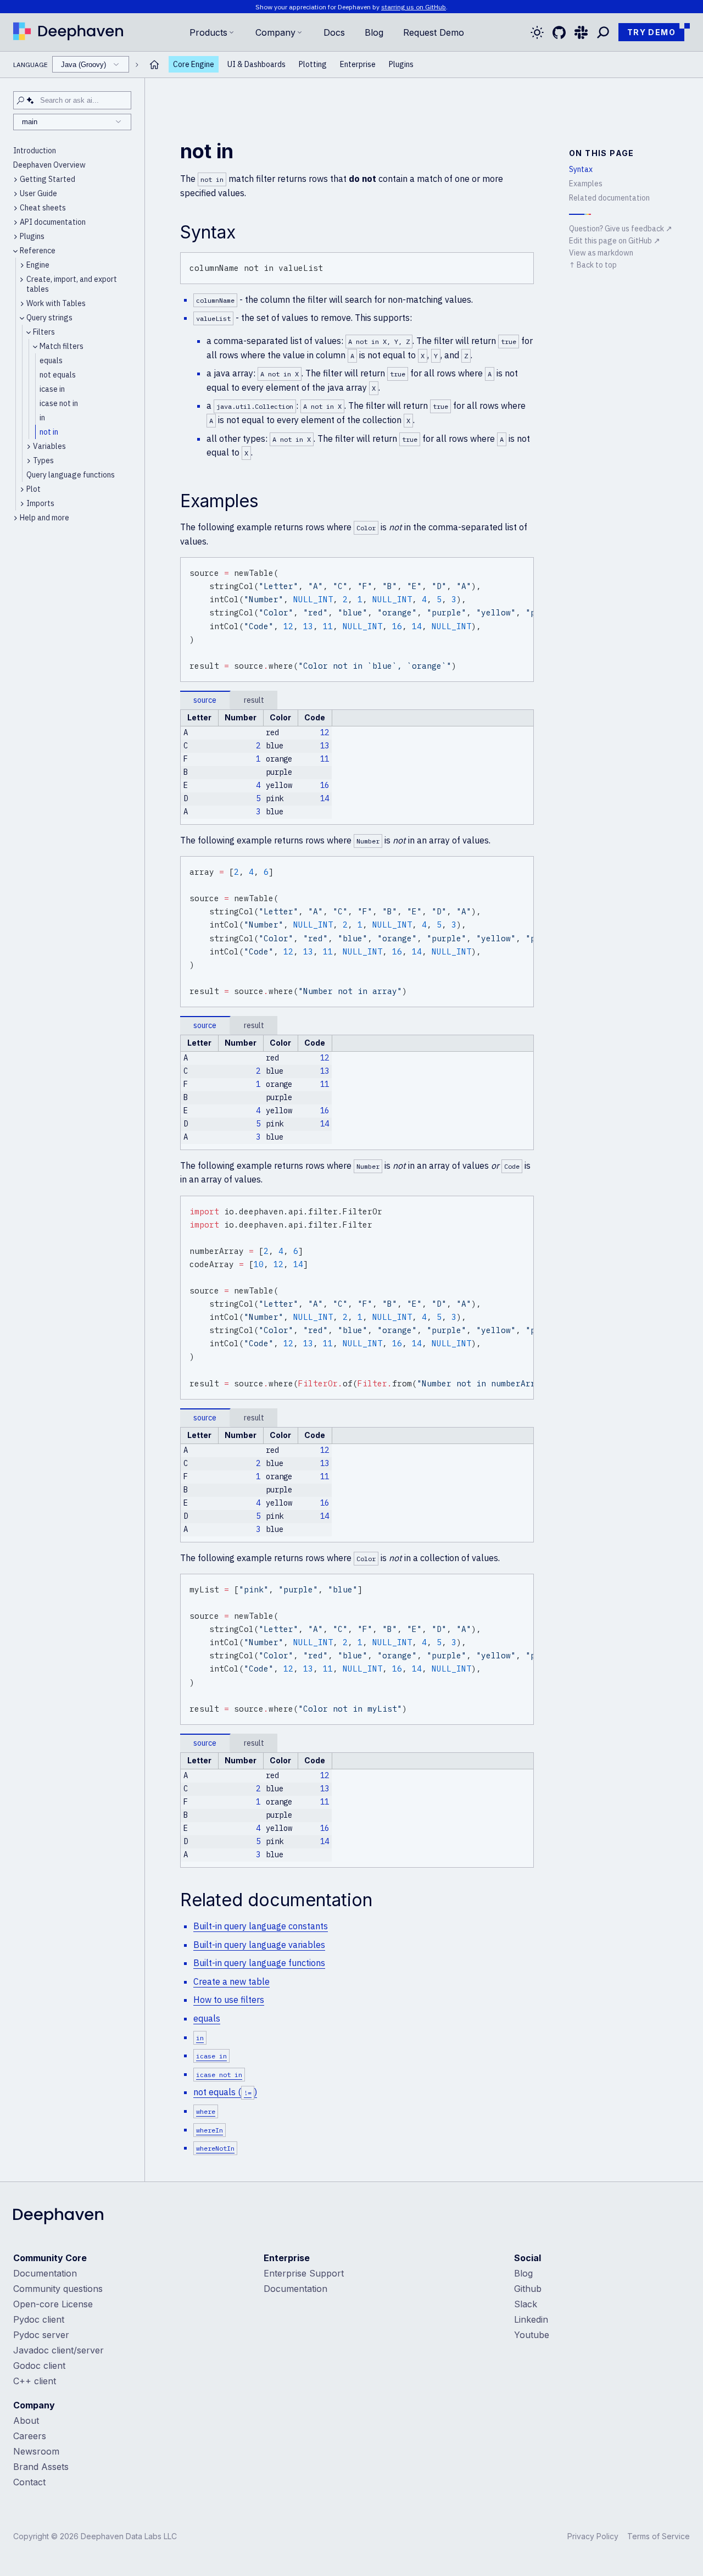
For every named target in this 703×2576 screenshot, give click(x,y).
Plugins (401, 65)
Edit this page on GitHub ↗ (615, 241)
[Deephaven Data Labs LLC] (58, 2217)
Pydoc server (41, 2335)
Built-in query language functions (259, 1963)
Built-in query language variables (259, 1945)
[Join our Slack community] (581, 32)
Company (275, 32)
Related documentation (609, 198)
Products (208, 32)
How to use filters (229, 2000)
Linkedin (531, 2319)
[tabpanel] (357, 767)
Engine (38, 265)
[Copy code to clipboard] (523, 263)
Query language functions (71, 475)
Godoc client (39, 2366)
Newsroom (36, 2451)
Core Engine (194, 65)
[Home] (68, 32)
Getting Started (48, 179)
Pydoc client (39, 2319)
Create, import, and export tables (72, 284)
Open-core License (53, 2304)
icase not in (59, 403)
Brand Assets (41, 2467)
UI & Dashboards (256, 65)
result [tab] (254, 700)
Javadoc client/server (58, 2350)
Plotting (313, 65)
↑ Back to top (593, 265)
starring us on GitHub (414, 7)
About (26, 2420)
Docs (334, 32)
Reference (38, 251)
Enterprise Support (304, 2273)
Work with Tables (56, 303)
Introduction (35, 151)
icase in (52, 389)
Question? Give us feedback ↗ (621, 229)
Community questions (58, 2289)
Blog (374, 32)
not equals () (225, 2092)
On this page (602, 153)
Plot (34, 489)
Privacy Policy (593, 2536)
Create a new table (231, 1981)
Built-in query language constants (261, 1926)
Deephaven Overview (49, 165)
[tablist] (357, 700)
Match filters (62, 346)
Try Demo (651, 32)
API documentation (53, 222)
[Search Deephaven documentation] (603, 32)
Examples (586, 184)
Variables (49, 446)
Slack (526, 2304)
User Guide (38, 193)
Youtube (532, 2335)
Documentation (45, 2273)
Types (43, 460)
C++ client (35, 2381)
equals (51, 360)
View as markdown (601, 253)
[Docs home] (154, 65)
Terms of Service (659, 2536)
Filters (44, 332)
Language (60, 65)
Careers (30, 2436)
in (42, 418)
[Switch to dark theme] (537, 32)
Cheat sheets (43, 208)
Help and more (44, 518)
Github (528, 2289)
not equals (58, 375)
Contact (29, 2482)
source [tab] (205, 700)
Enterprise (358, 65)
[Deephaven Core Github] (559, 32)
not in (49, 432)
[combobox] (91, 65)
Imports (40, 503)
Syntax (581, 169)
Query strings (49, 318)
